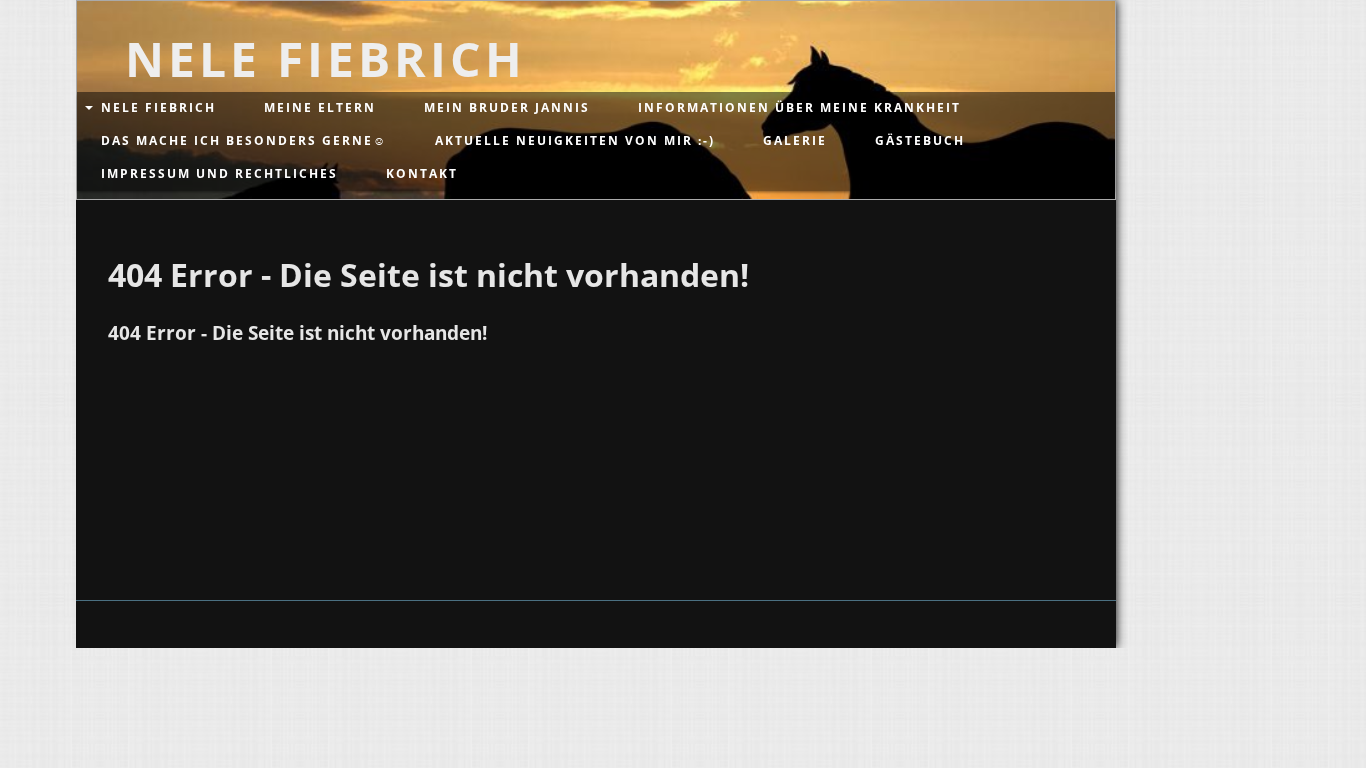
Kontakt (422, 173)
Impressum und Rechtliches (219, 173)
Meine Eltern (320, 107)
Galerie (795, 140)
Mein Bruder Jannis (507, 107)
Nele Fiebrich (158, 107)
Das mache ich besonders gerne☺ (244, 140)
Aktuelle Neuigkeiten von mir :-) (575, 140)
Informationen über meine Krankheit (799, 107)
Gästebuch (920, 140)
